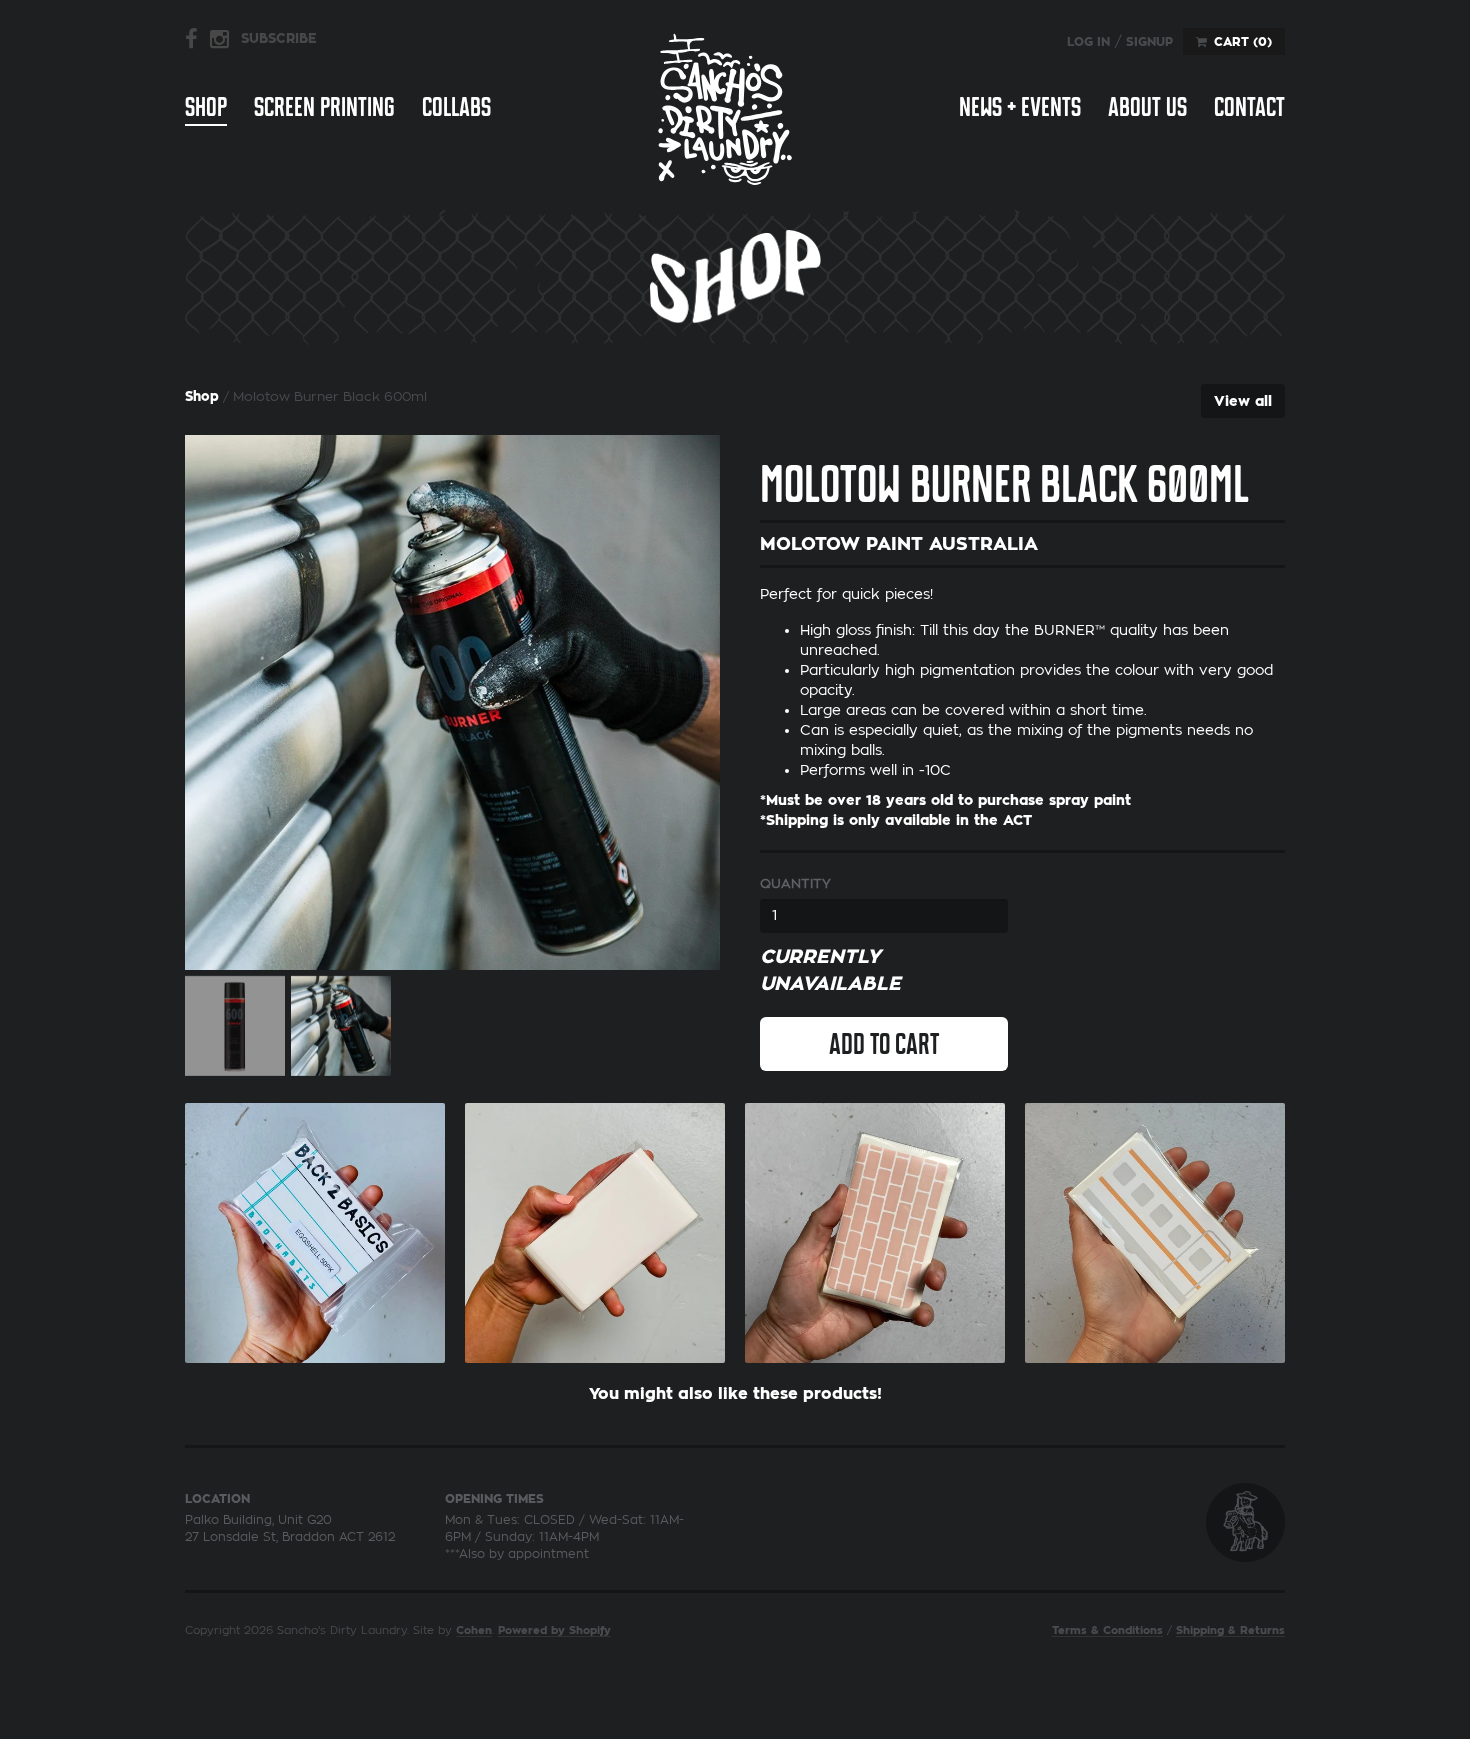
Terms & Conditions (1107, 1630)
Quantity (795, 883)
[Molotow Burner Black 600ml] (452, 702)
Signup (1149, 42)
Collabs (456, 107)
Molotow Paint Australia (899, 544)
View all (1243, 401)
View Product (315, 1228)
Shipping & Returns (1230, 1630)
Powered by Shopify (554, 1630)
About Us (1147, 107)
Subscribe (279, 38)
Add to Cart (884, 1044)
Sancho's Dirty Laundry (725, 108)
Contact (1249, 107)
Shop (206, 107)
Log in (1088, 42)
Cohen (474, 1630)
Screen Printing (324, 107)
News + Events (1020, 107)
